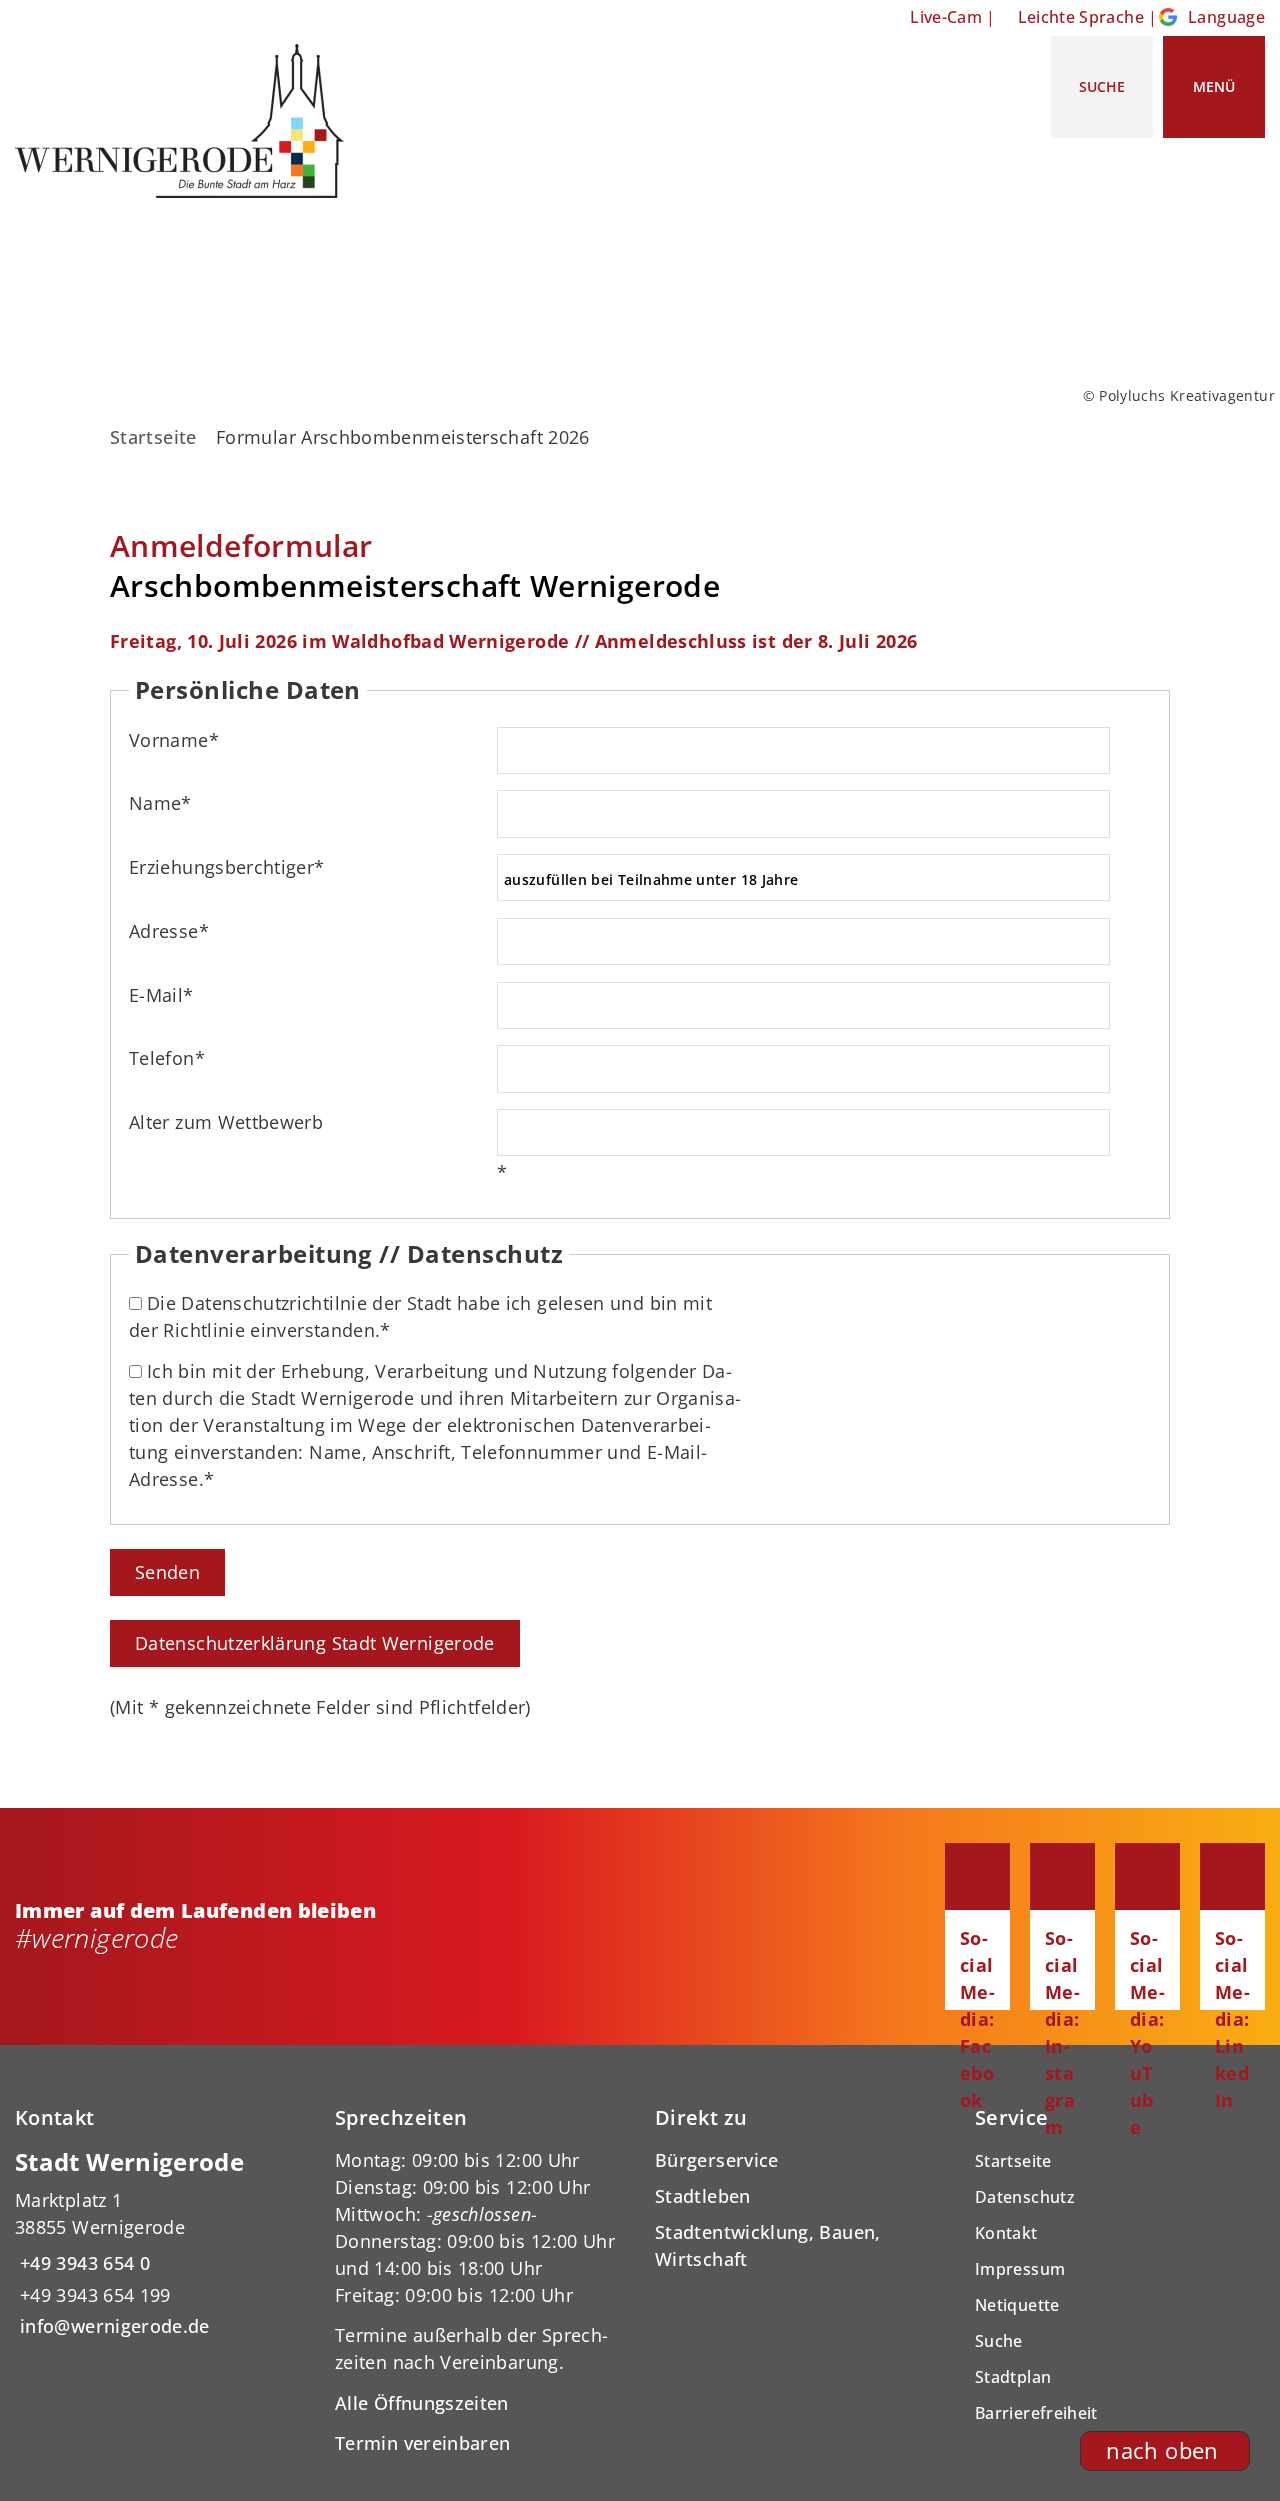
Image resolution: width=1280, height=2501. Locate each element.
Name (160, 803)
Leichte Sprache (1081, 17)
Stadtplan (1013, 2377)
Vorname (174, 740)
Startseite (153, 437)
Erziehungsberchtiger (227, 867)
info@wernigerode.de (112, 2326)
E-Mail (161, 995)
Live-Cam (946, 17)
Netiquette (1017, 2305)
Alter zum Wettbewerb (226, 1122)
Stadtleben (703, 2196)
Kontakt (1006, 2233)
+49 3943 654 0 (82, 2263)
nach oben (1162, 2450)
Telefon (167, 1058)
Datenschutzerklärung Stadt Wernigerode (315, 1643)
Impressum (1020, 2269)
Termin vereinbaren (422, 2443)
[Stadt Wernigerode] (160, 2243)
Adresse (169, 931)
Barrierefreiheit (1036, 2413)
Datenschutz (1025, 2197)
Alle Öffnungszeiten (422, 2403)
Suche (999, 2341)
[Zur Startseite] (187, 121)
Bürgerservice (717, 2160)
